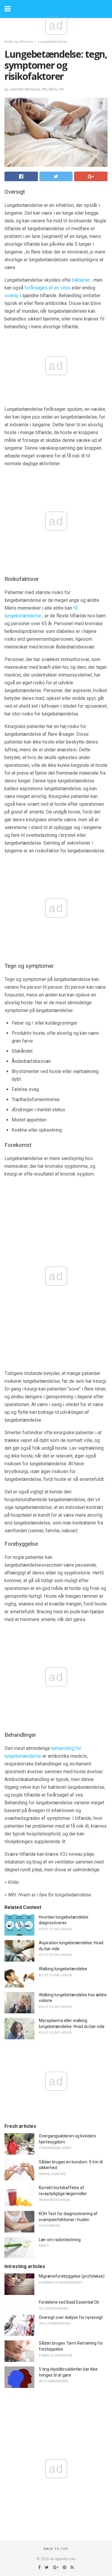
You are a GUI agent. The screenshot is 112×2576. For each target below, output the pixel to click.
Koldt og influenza (19, 42)
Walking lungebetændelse (63, 1969)
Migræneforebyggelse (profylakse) (72, 2276)
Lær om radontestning (60, 2240)
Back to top (56, 2549)
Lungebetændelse (53, 42)
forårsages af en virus (47, 288)
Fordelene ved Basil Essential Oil (69, 2302)
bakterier (81, 280)
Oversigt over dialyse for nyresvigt (71, 2317)
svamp (11, 296)
